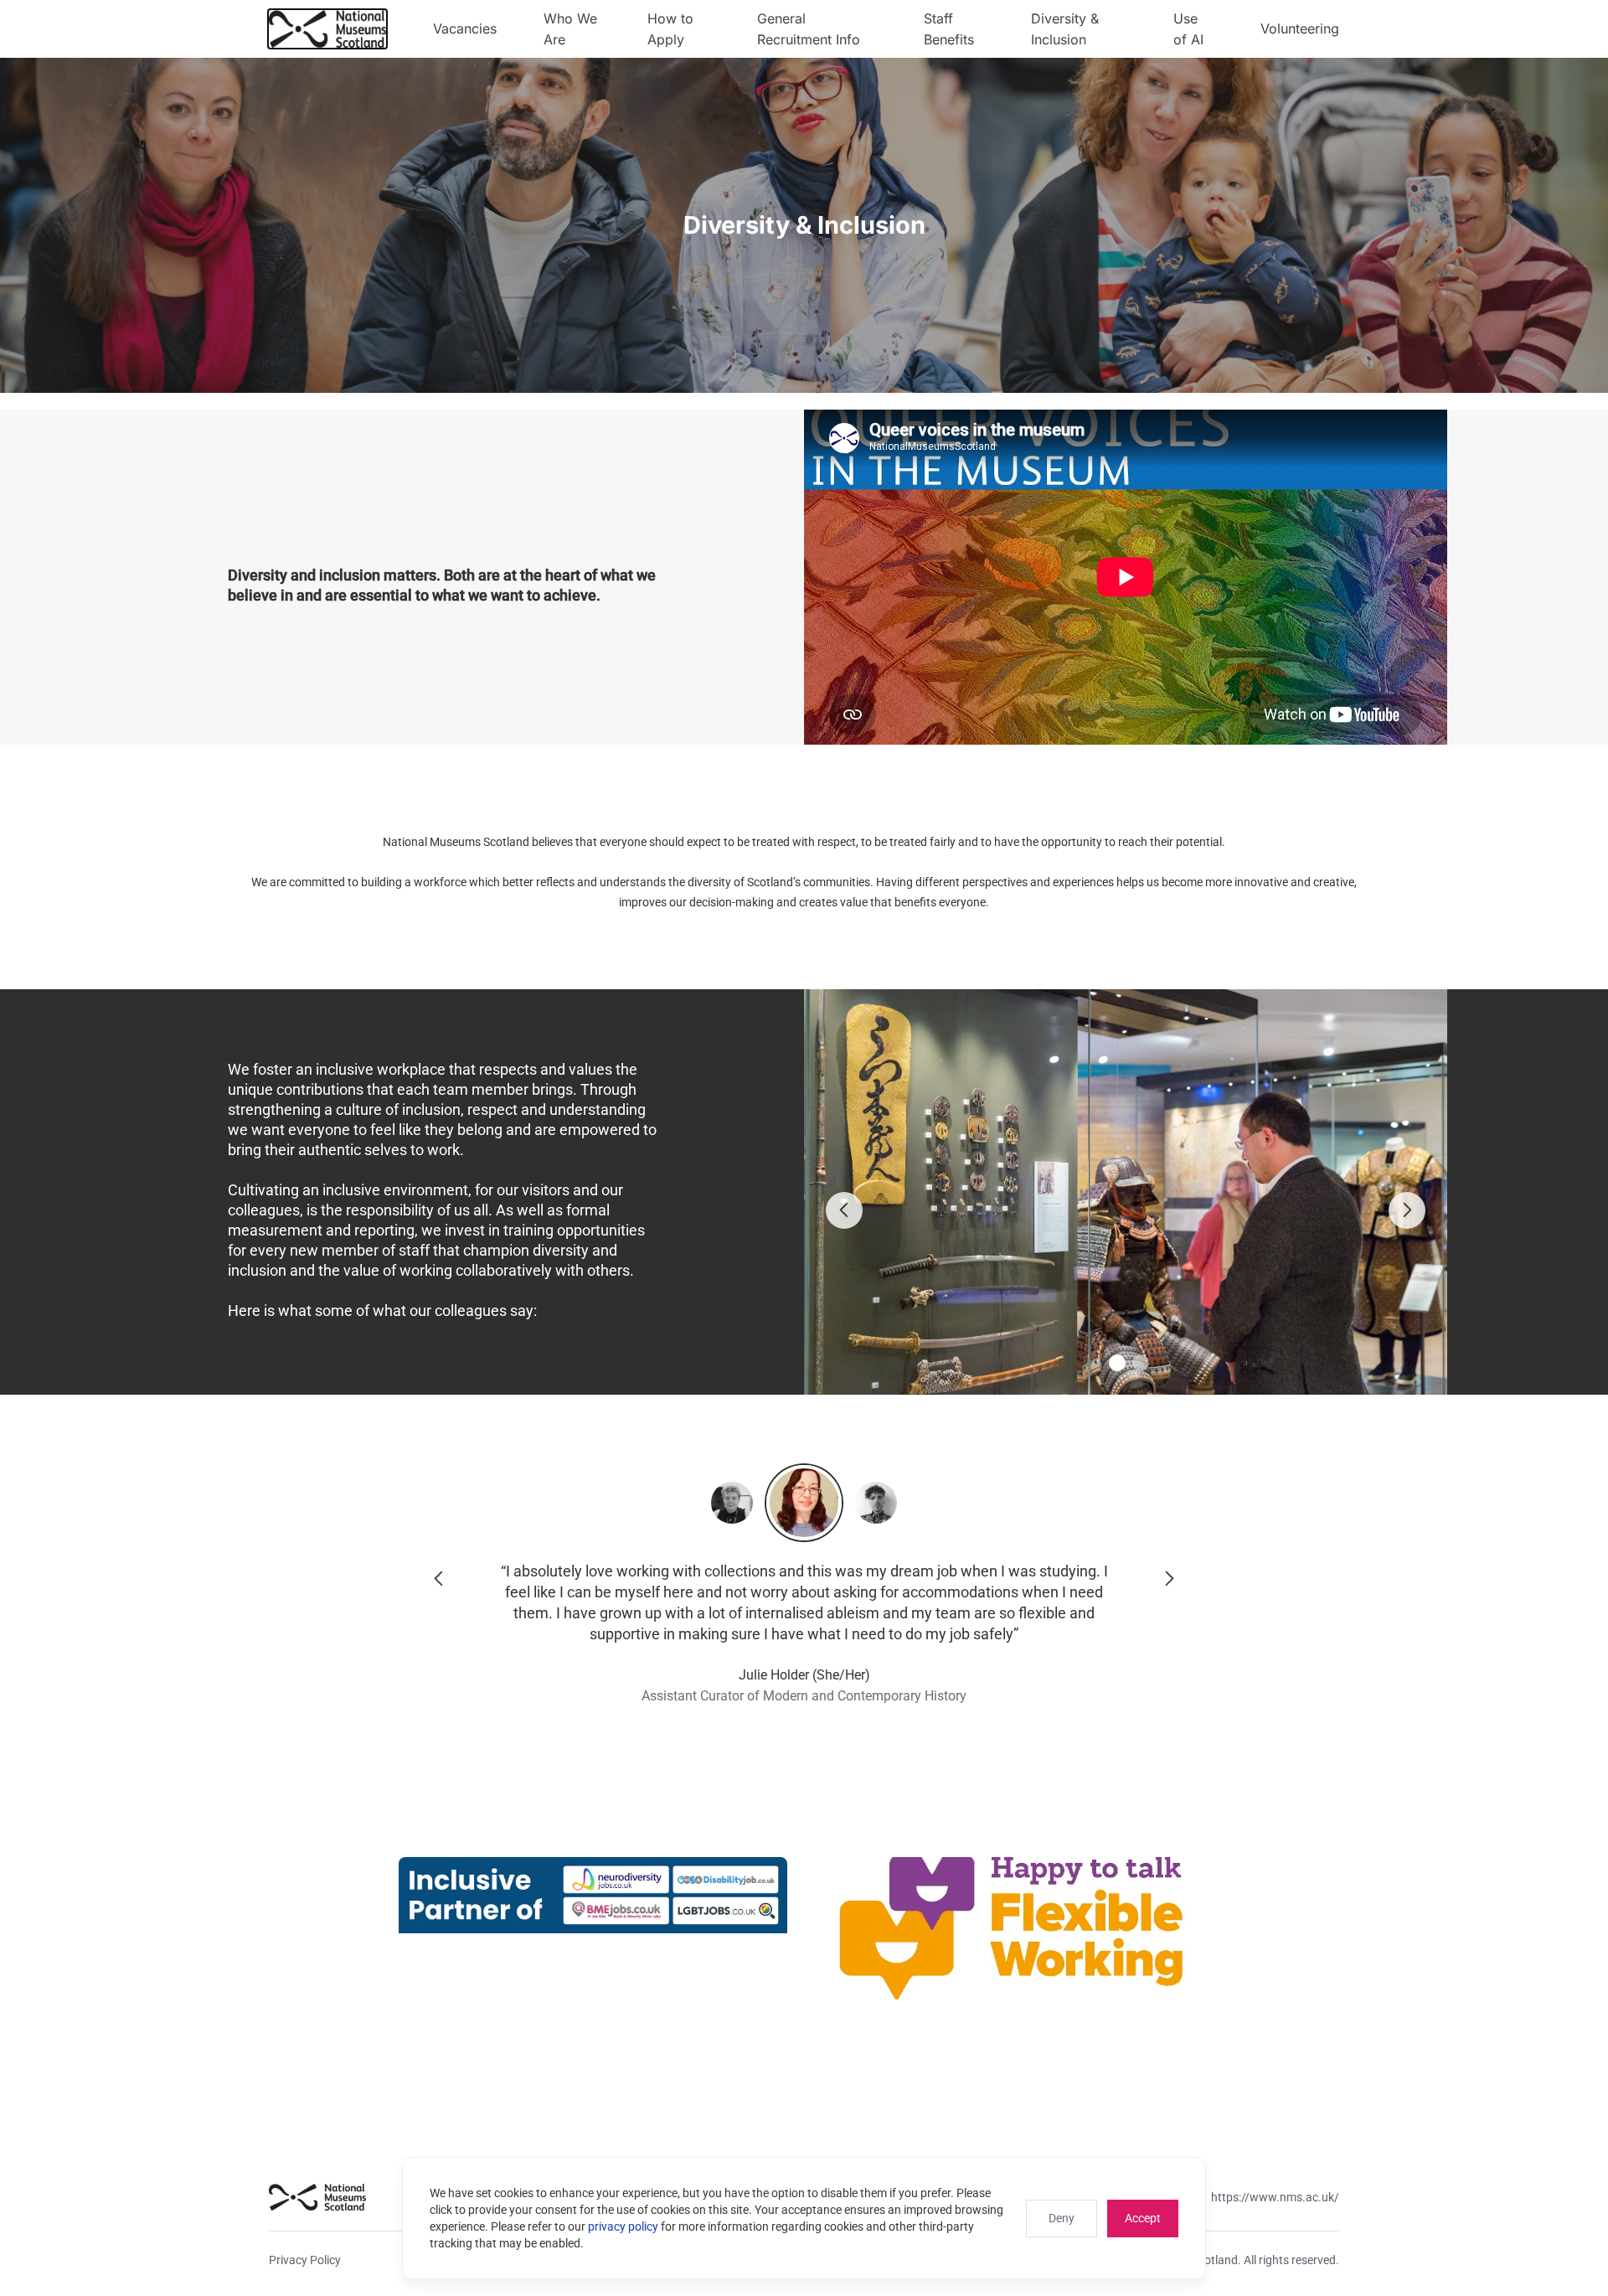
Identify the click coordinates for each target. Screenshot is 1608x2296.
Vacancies (465, 28)
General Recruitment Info (809, 29)
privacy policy (623, 2226)
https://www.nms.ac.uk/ (1275, 2197)
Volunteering (1300, 28)
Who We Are (570, 29)
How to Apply (670, 29)
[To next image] (1407, 1210)
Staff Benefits (949, 29)
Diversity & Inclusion (1065, 29)
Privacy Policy (305, 2260)
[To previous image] (844, 1210)
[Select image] (1117, 1363)
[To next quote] (1169, 1579)
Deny (1062, 2218)
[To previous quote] (439, 1579)
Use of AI (1188, 29)
